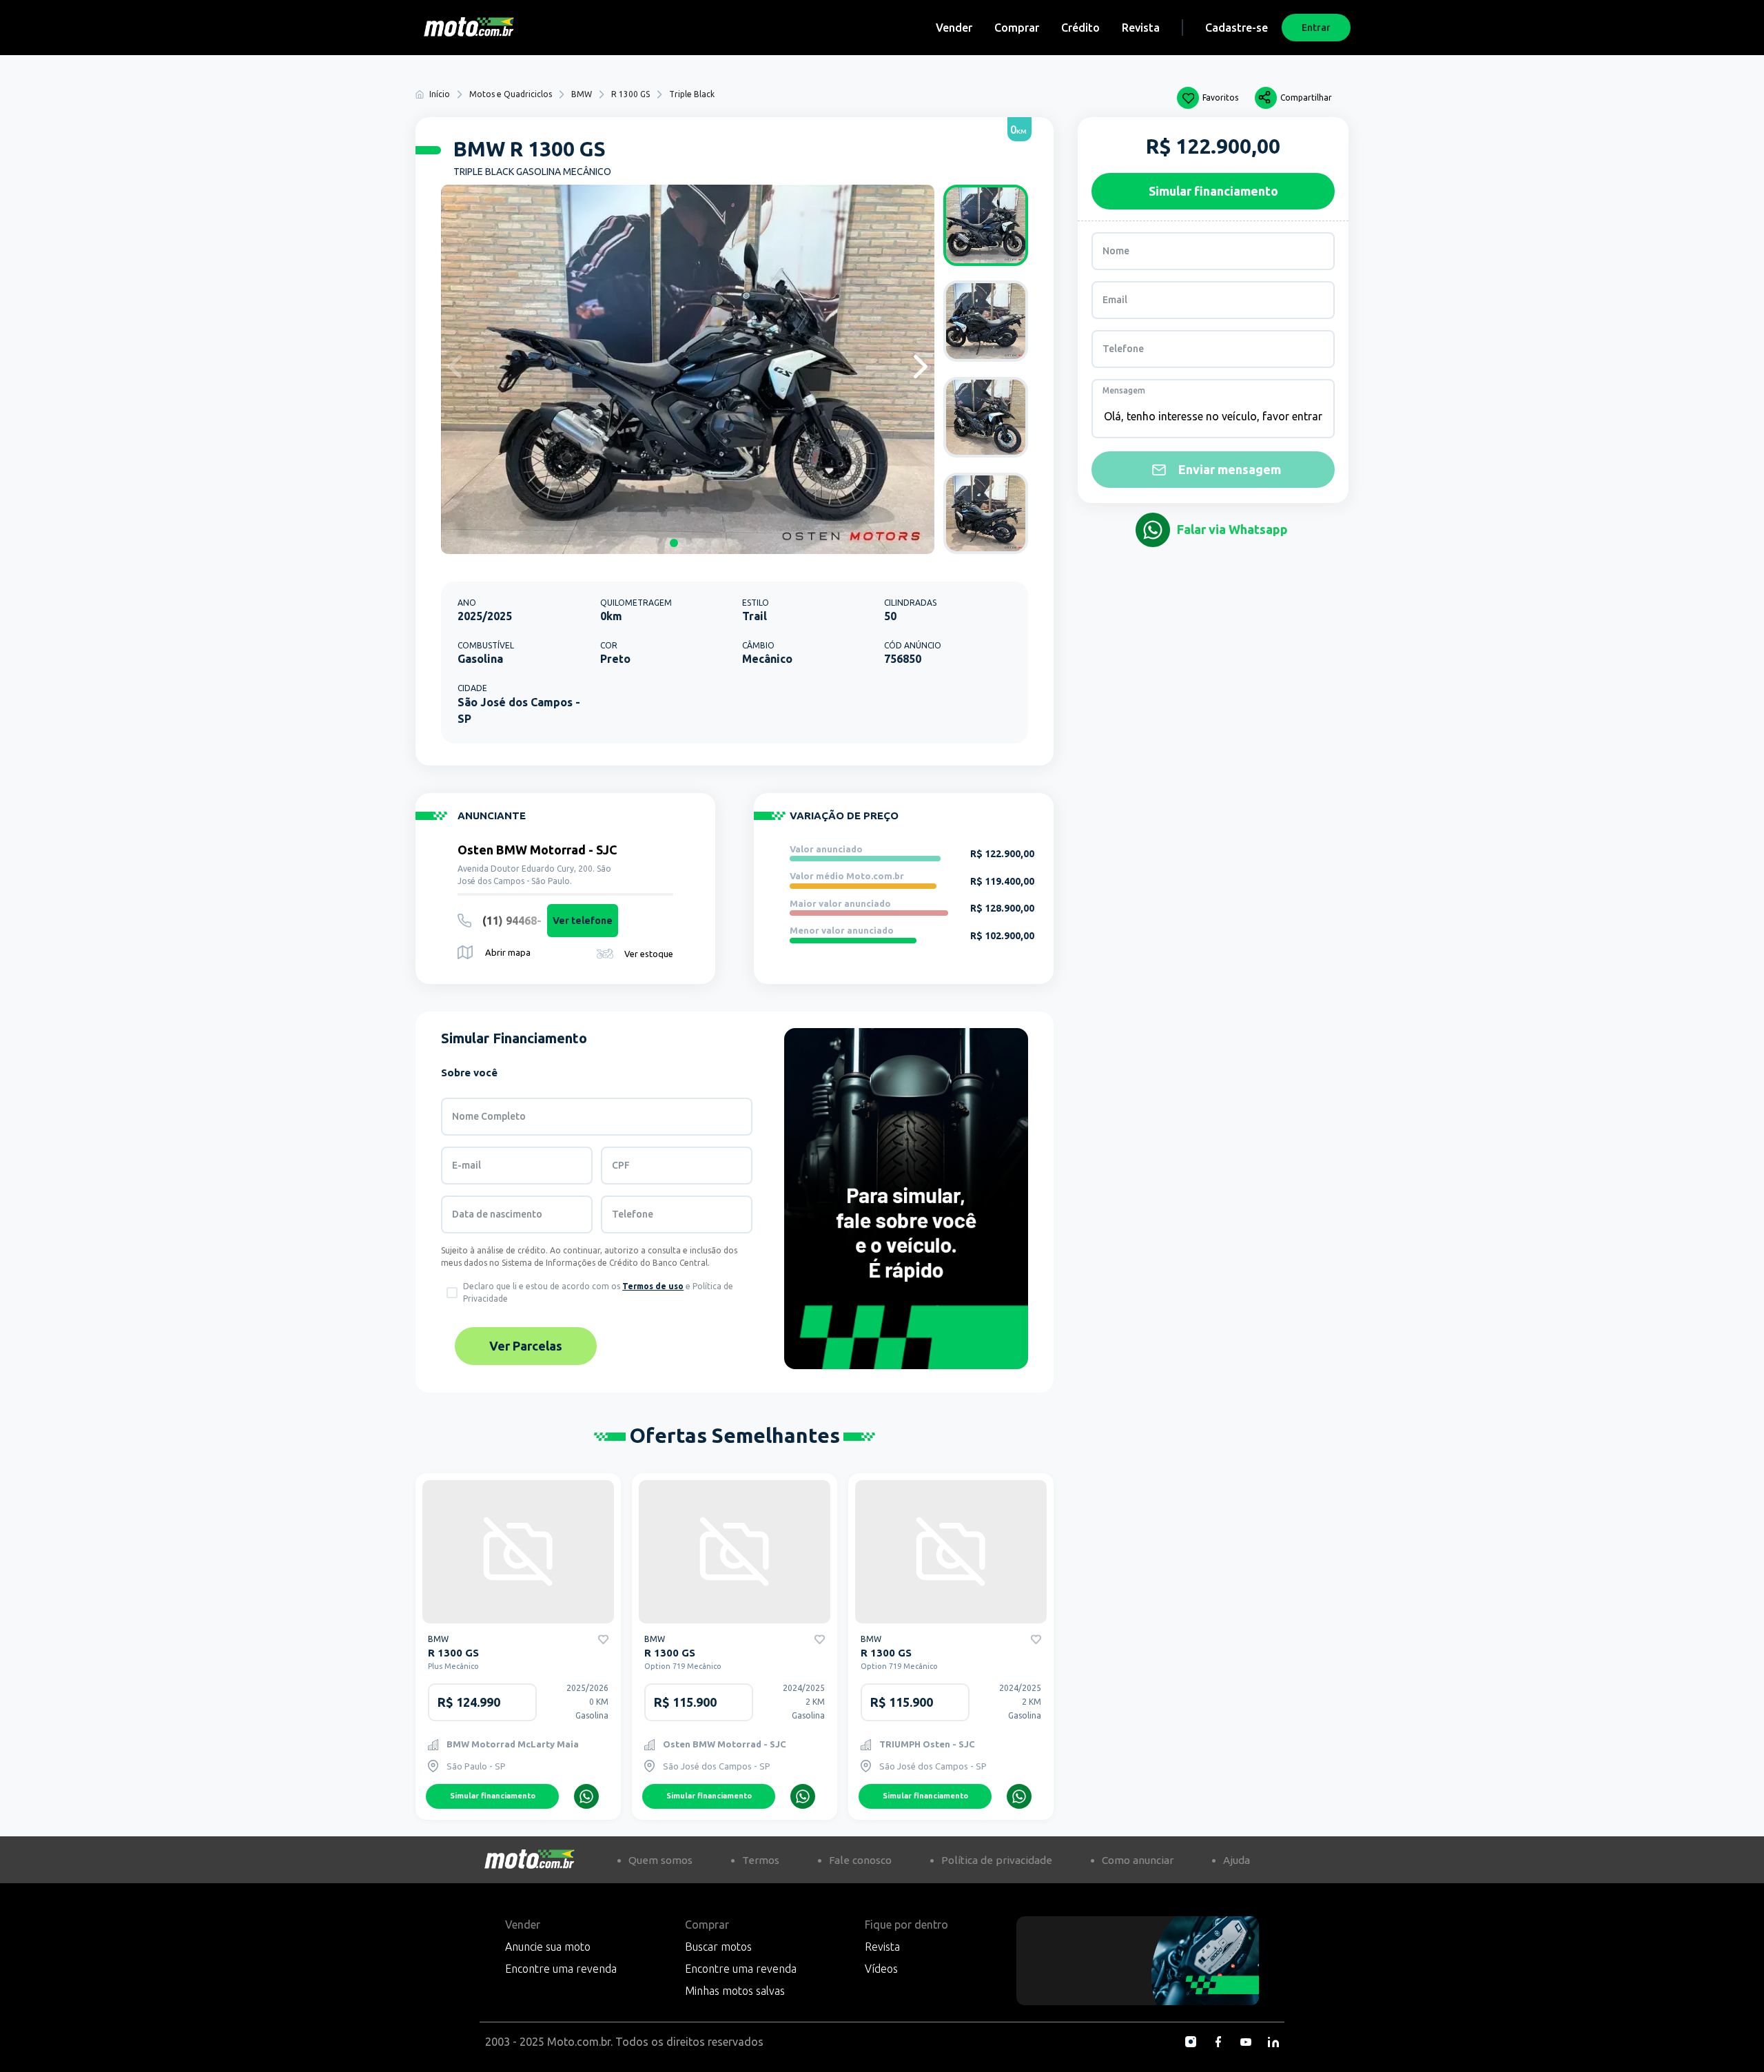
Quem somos (660, 1860)
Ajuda (1237, 1860)
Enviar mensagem (1230, 469)
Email (1115, 300)
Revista (1141, 28)
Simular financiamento (493, 1796)
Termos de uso (653, 1286)
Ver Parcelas (526, 1346)
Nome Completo (489, 1116)
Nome (1116, 251)
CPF (621, 1165)
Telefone (633, 1214)
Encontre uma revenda (561, 1969)
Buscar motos (718, 1947)
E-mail (466, 1165)
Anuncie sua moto (548, 1947)
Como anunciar (1138, 1860)
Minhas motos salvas (735, 1991)
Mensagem (1124, 390)
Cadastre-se (1237, 28)
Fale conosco (860, 1860)
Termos (761, 1860)
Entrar (1316, 28)
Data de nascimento (497, 1214)
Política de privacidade (997, 1860)
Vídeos (881, 1969)
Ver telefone (583, 921)
